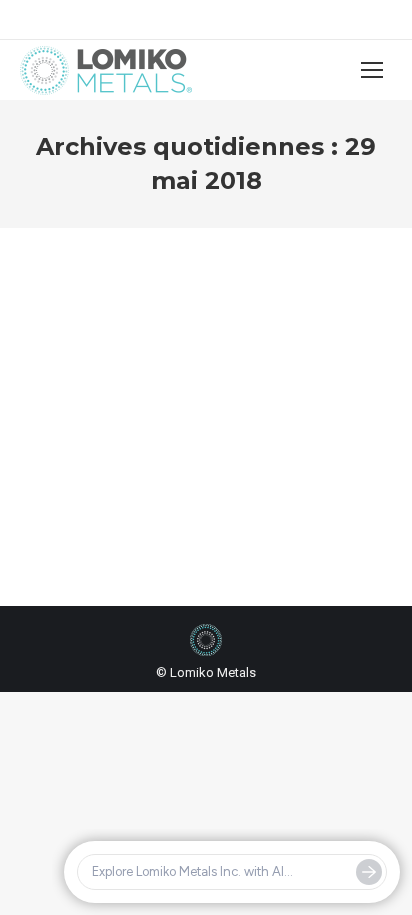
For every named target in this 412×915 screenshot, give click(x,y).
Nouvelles (107, 496)
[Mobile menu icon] (372, 70)
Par (204, 496)
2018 (59, 496)
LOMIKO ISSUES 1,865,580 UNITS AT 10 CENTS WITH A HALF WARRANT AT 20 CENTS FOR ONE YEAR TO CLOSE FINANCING (203, 403)
